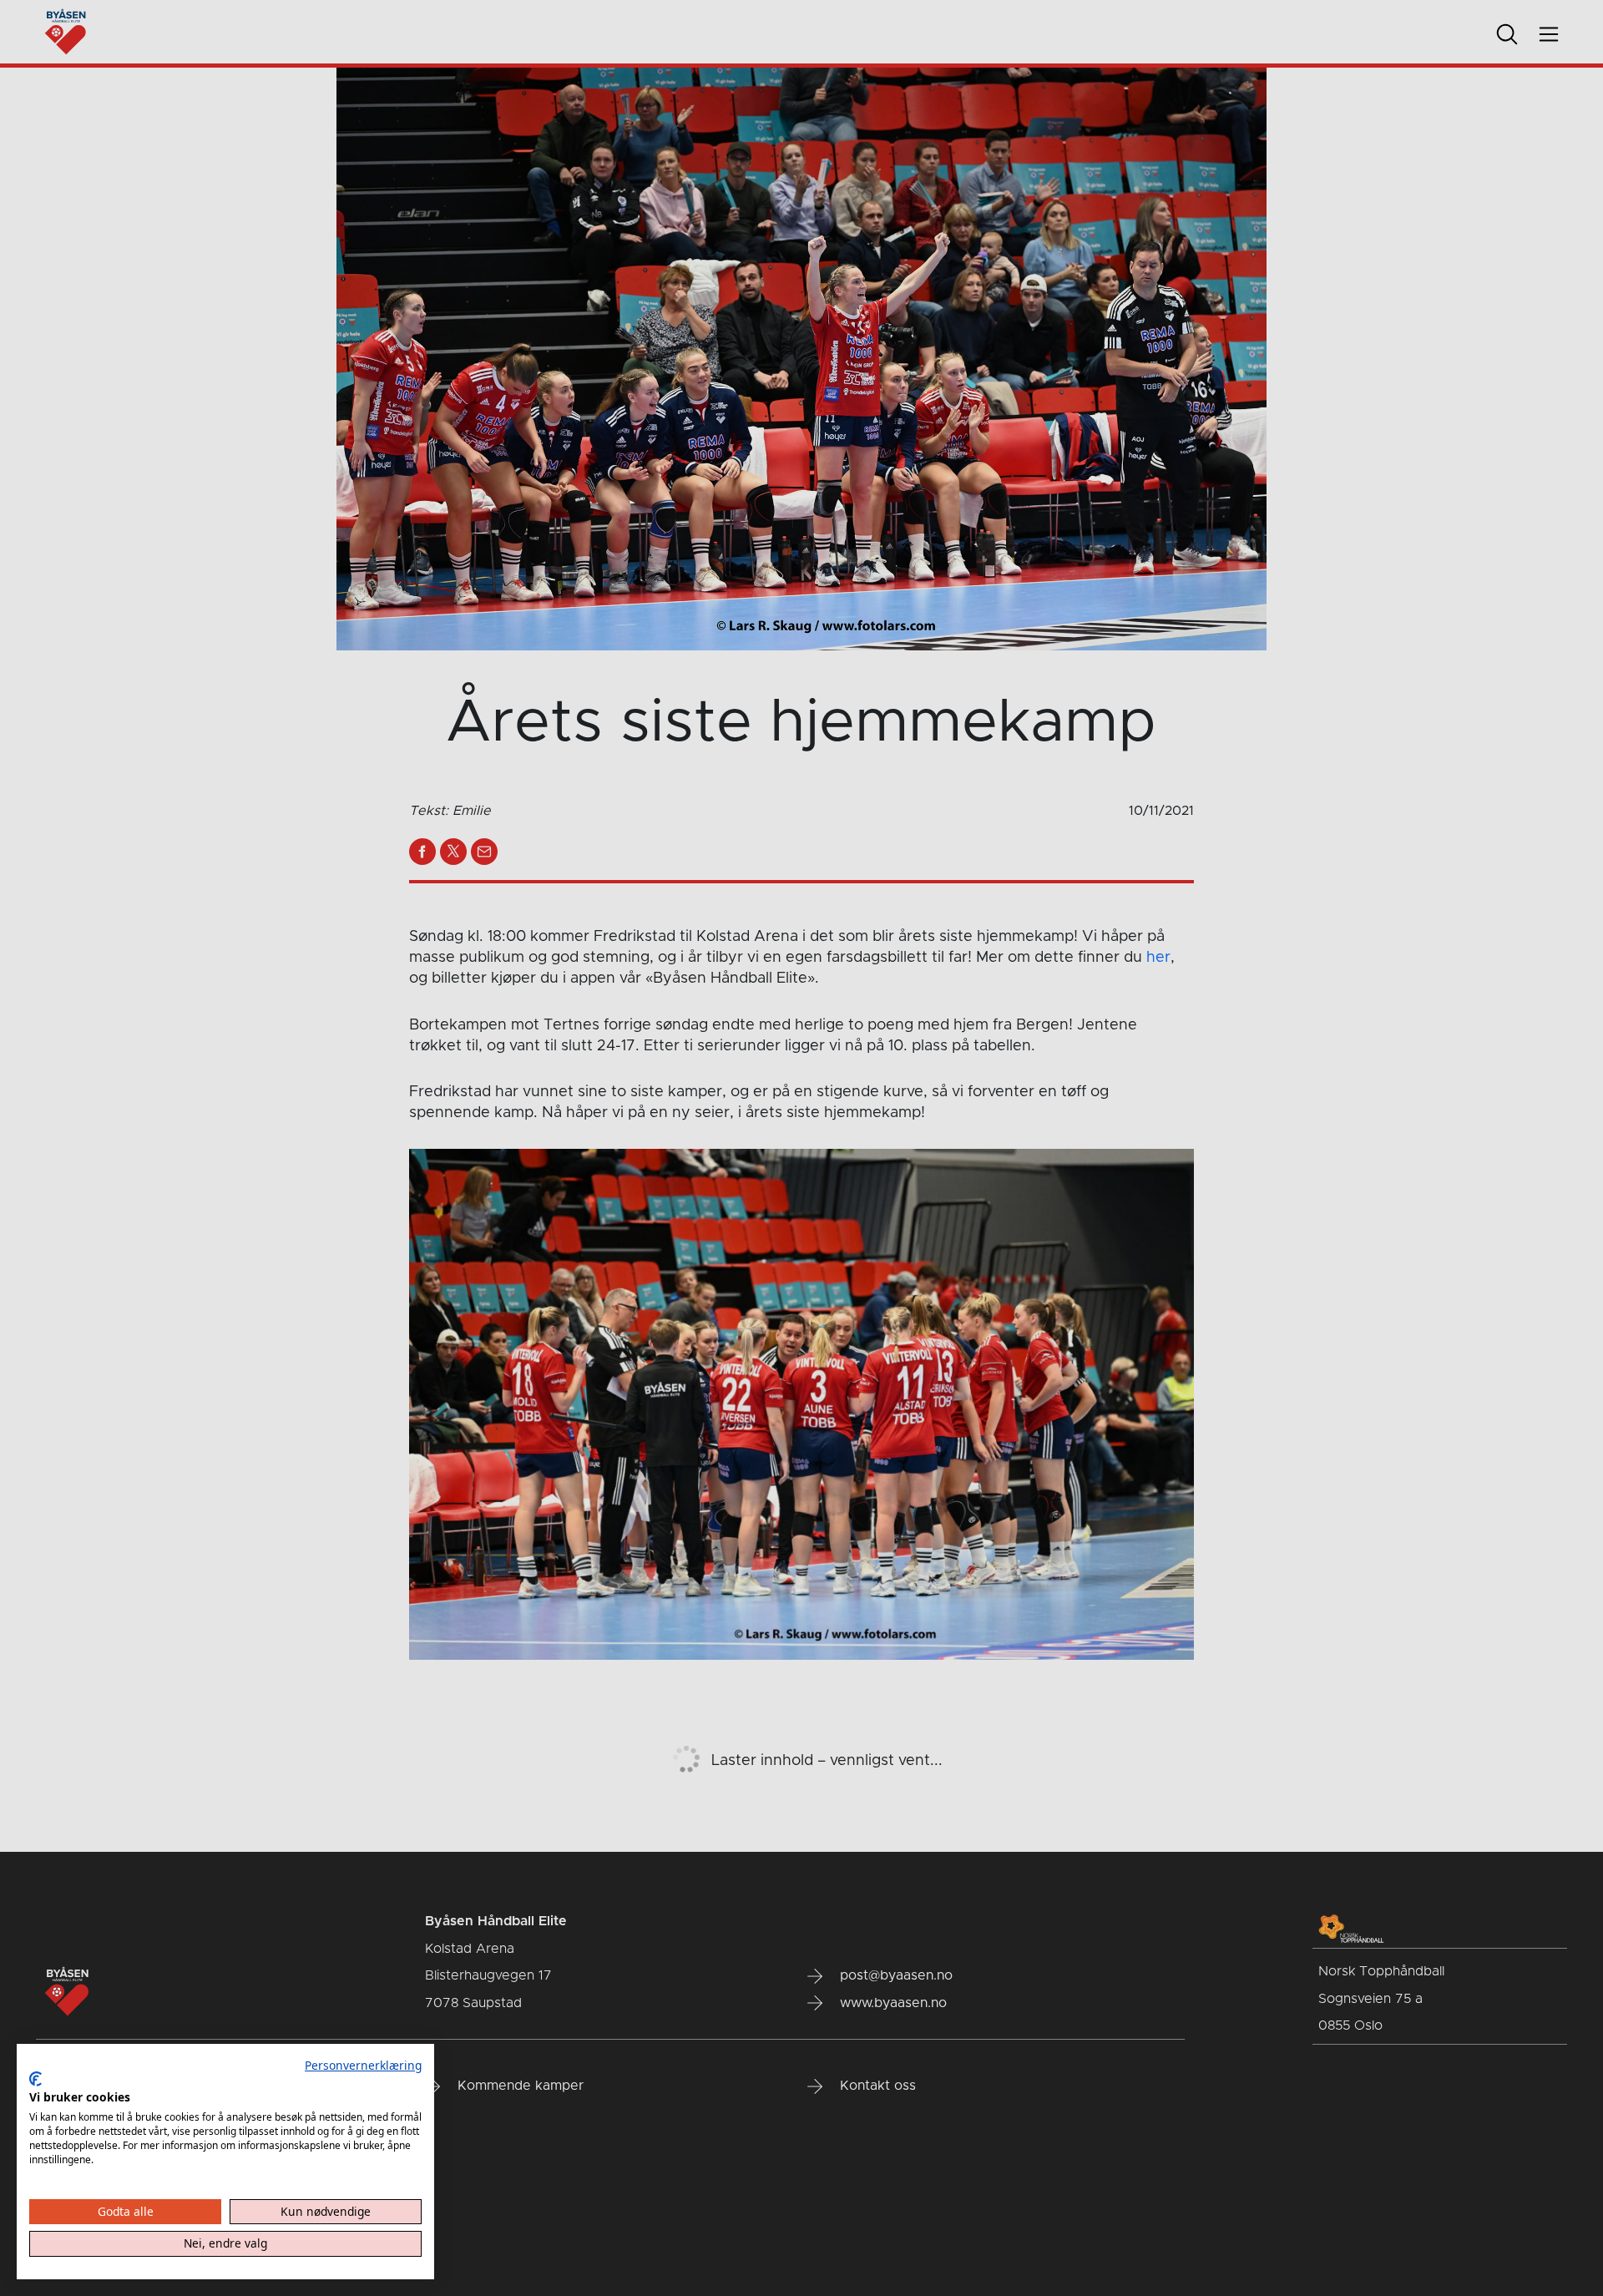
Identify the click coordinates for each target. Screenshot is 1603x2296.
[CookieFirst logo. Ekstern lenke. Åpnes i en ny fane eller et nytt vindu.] (35, 2079)
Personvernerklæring (363, 2065)
